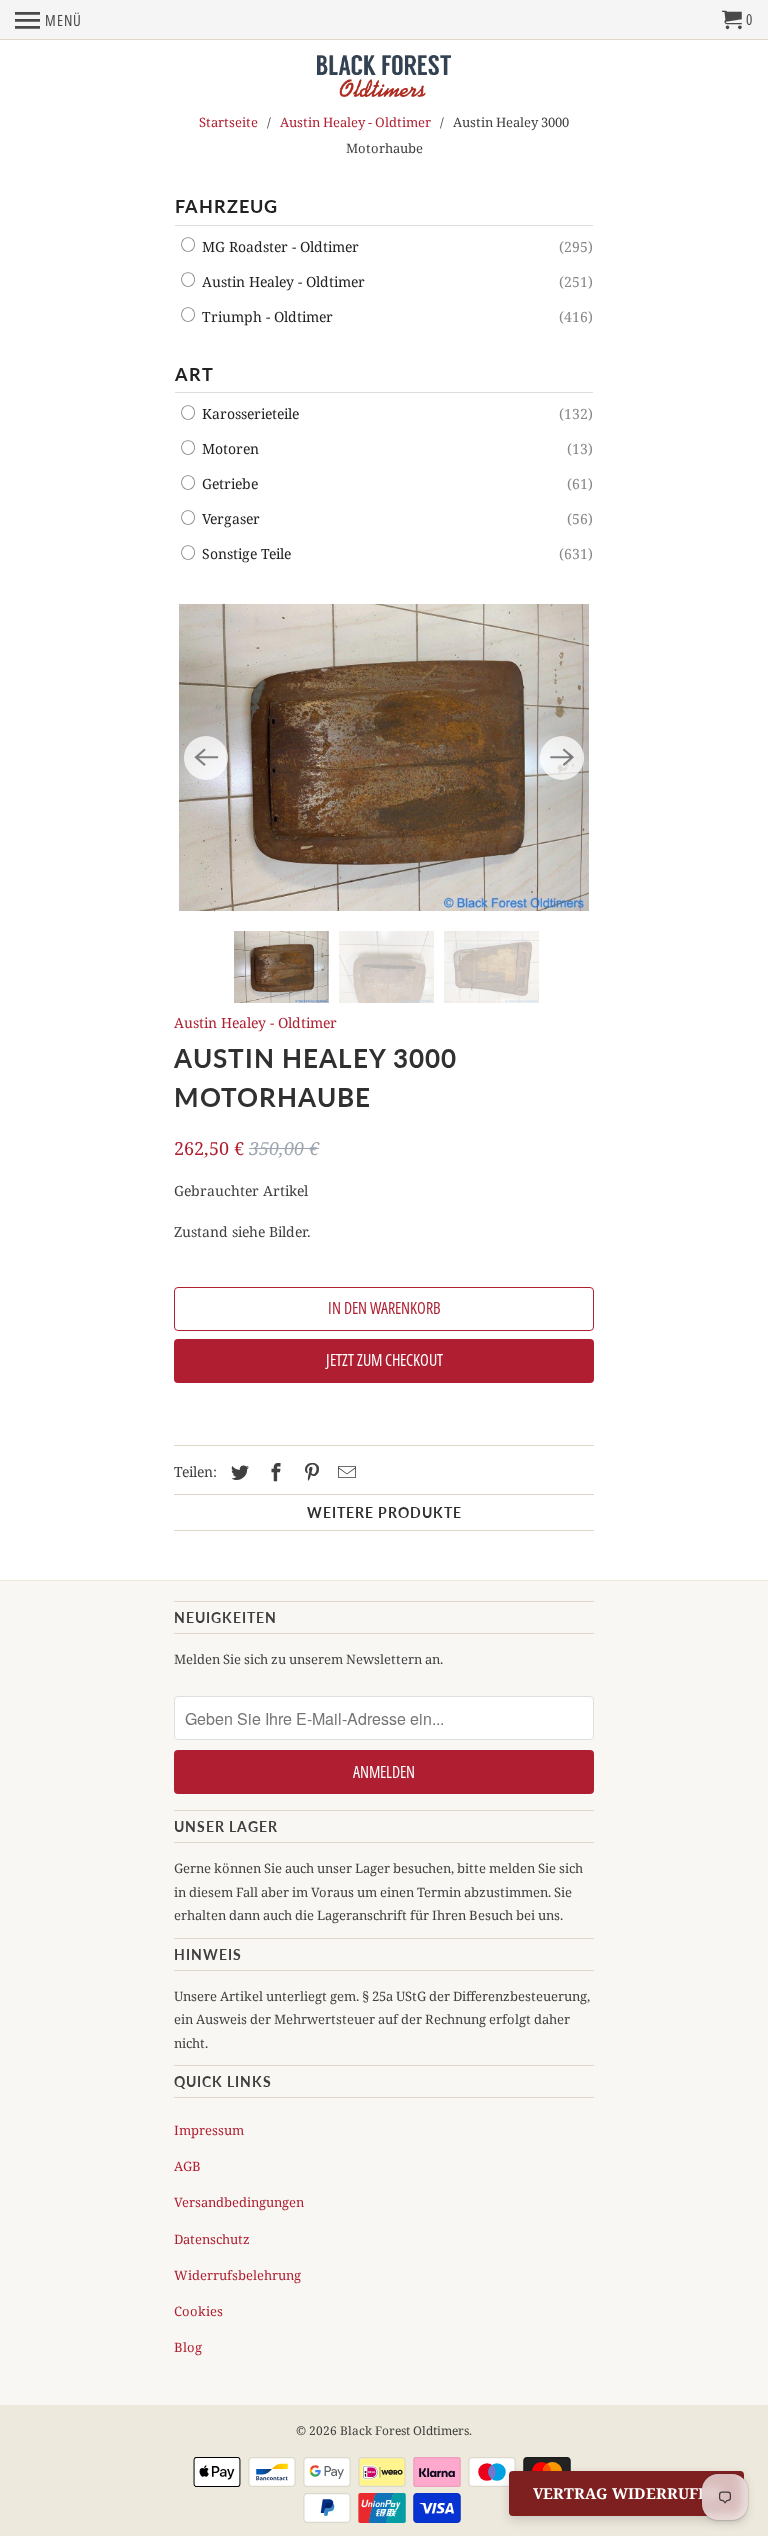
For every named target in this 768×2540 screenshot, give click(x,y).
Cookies (198, 2311)
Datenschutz (212, 2239)
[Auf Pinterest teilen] (309, 1472)
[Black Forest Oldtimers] (384, 77)
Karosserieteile (248, 413)
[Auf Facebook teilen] (273, 1472)
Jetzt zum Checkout (384, 1360)
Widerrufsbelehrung (237, 2275)
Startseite (228, 122)
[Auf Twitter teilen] (237, 1472)
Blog (188, 2347)
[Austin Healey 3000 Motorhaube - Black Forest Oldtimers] (384, 758)
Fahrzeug (226, 206)
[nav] (48, 20)
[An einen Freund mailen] (344, 1472)
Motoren (228, 448)
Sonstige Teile (244, 553)
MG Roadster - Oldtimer (278, 246)
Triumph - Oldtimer (265, 316)
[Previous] (206, 758)
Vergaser (229, 518)
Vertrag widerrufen (626, 2493)
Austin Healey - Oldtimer (355, 122)
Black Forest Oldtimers (404, 2430)
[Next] (562, 758)
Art (194, 374)
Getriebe (228, 483)
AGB (187, 2166)
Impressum (209, 2130)
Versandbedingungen (239, 2202)
